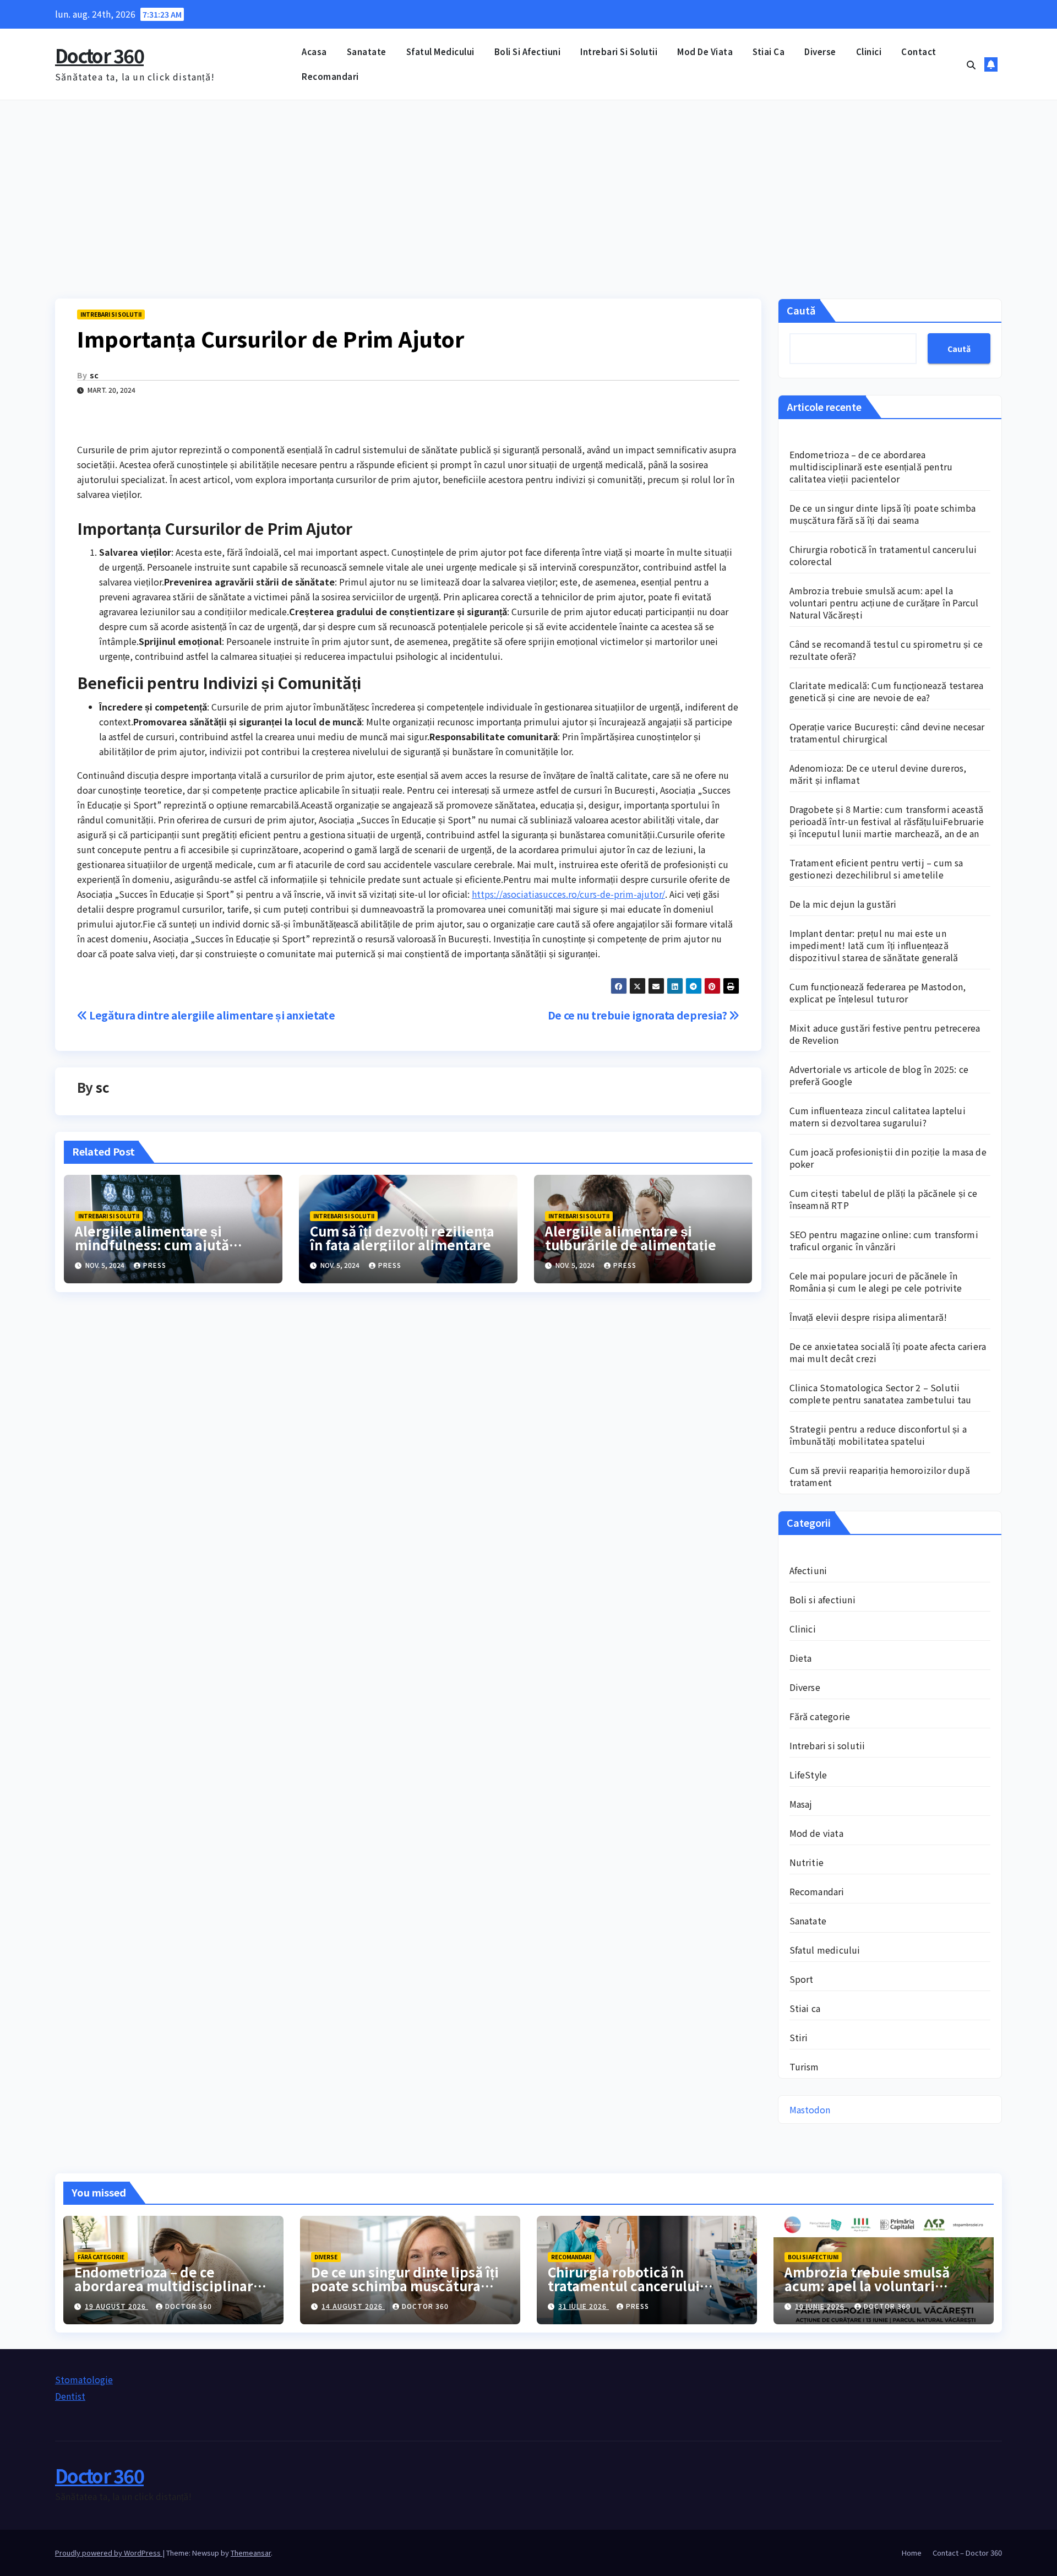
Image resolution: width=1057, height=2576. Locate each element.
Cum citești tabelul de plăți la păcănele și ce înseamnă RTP (884, 1199)
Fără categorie (820, 1716)
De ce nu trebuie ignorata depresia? (638, 1015)
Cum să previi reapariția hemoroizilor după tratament (880, 1476)
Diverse (820, 51)
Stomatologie (84, 2379)
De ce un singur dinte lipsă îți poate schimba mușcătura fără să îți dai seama (883, 514)
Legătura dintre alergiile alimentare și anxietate (211, 1015)
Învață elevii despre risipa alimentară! (868, 1317)
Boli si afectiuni (528, 51)
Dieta (801, 1658)
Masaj (801, 1804)
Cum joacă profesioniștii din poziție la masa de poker (888, 1158)
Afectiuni (808, 1570)
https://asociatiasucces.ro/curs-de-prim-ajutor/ (568, 894)
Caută (801, 310)
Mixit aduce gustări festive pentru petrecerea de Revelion (885, 1034)
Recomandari (330, 76)
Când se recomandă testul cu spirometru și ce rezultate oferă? (886, 650)
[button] (971, 64)
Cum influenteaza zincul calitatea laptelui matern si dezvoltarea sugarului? (878, 1116)
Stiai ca (769, 51)
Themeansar (251, 2553)
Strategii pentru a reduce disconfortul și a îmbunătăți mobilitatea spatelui (878, 1435)
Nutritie (807, 1862)
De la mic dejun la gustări (843, 904)
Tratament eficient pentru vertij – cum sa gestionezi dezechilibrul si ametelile (876, 869)
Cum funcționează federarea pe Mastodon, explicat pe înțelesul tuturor (878, 993)
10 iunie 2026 (821, 2306)
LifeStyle (808, 1775)
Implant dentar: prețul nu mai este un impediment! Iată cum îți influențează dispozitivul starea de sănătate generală (874, 945)
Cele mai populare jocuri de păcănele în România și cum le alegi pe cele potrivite (876, 1282)
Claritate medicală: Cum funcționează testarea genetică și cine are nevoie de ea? (887, 691)
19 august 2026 (116, 2306)
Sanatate (367, 51)
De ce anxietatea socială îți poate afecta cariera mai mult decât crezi (888, 1352)
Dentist (70, 2396)
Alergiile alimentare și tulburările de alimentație (631, 1238)
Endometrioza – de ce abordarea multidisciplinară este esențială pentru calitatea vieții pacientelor (871, 467)
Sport (802, 1979)
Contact (919, 51)
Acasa (314, 51)
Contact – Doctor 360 (967, 2553)
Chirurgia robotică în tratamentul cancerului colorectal (883, 555)
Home (912, 2553)
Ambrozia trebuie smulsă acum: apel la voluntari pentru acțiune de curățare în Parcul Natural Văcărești (884, 603)
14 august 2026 (353, 2306)
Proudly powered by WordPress (109, 2553)
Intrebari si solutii (619, 51)
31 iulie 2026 (584, 2306)
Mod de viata (705, 51)
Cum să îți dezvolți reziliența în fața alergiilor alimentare (402, 1238)
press (155, 1265)
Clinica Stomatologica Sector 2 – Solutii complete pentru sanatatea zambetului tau (881, 1393)
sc (94, 375)
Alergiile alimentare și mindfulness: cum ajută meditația (152, 1244)
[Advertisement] (528, 183)
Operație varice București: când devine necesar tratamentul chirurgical (887, 733)
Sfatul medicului (440, 51)
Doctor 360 (99, 55)
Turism (804, 2067)
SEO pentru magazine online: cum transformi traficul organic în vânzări (884, 1240)
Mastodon (810, 2109)
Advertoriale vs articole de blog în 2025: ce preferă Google (879, 1075)
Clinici (869, 51)
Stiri (799, 2037)
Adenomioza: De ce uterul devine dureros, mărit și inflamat (878, 774)
